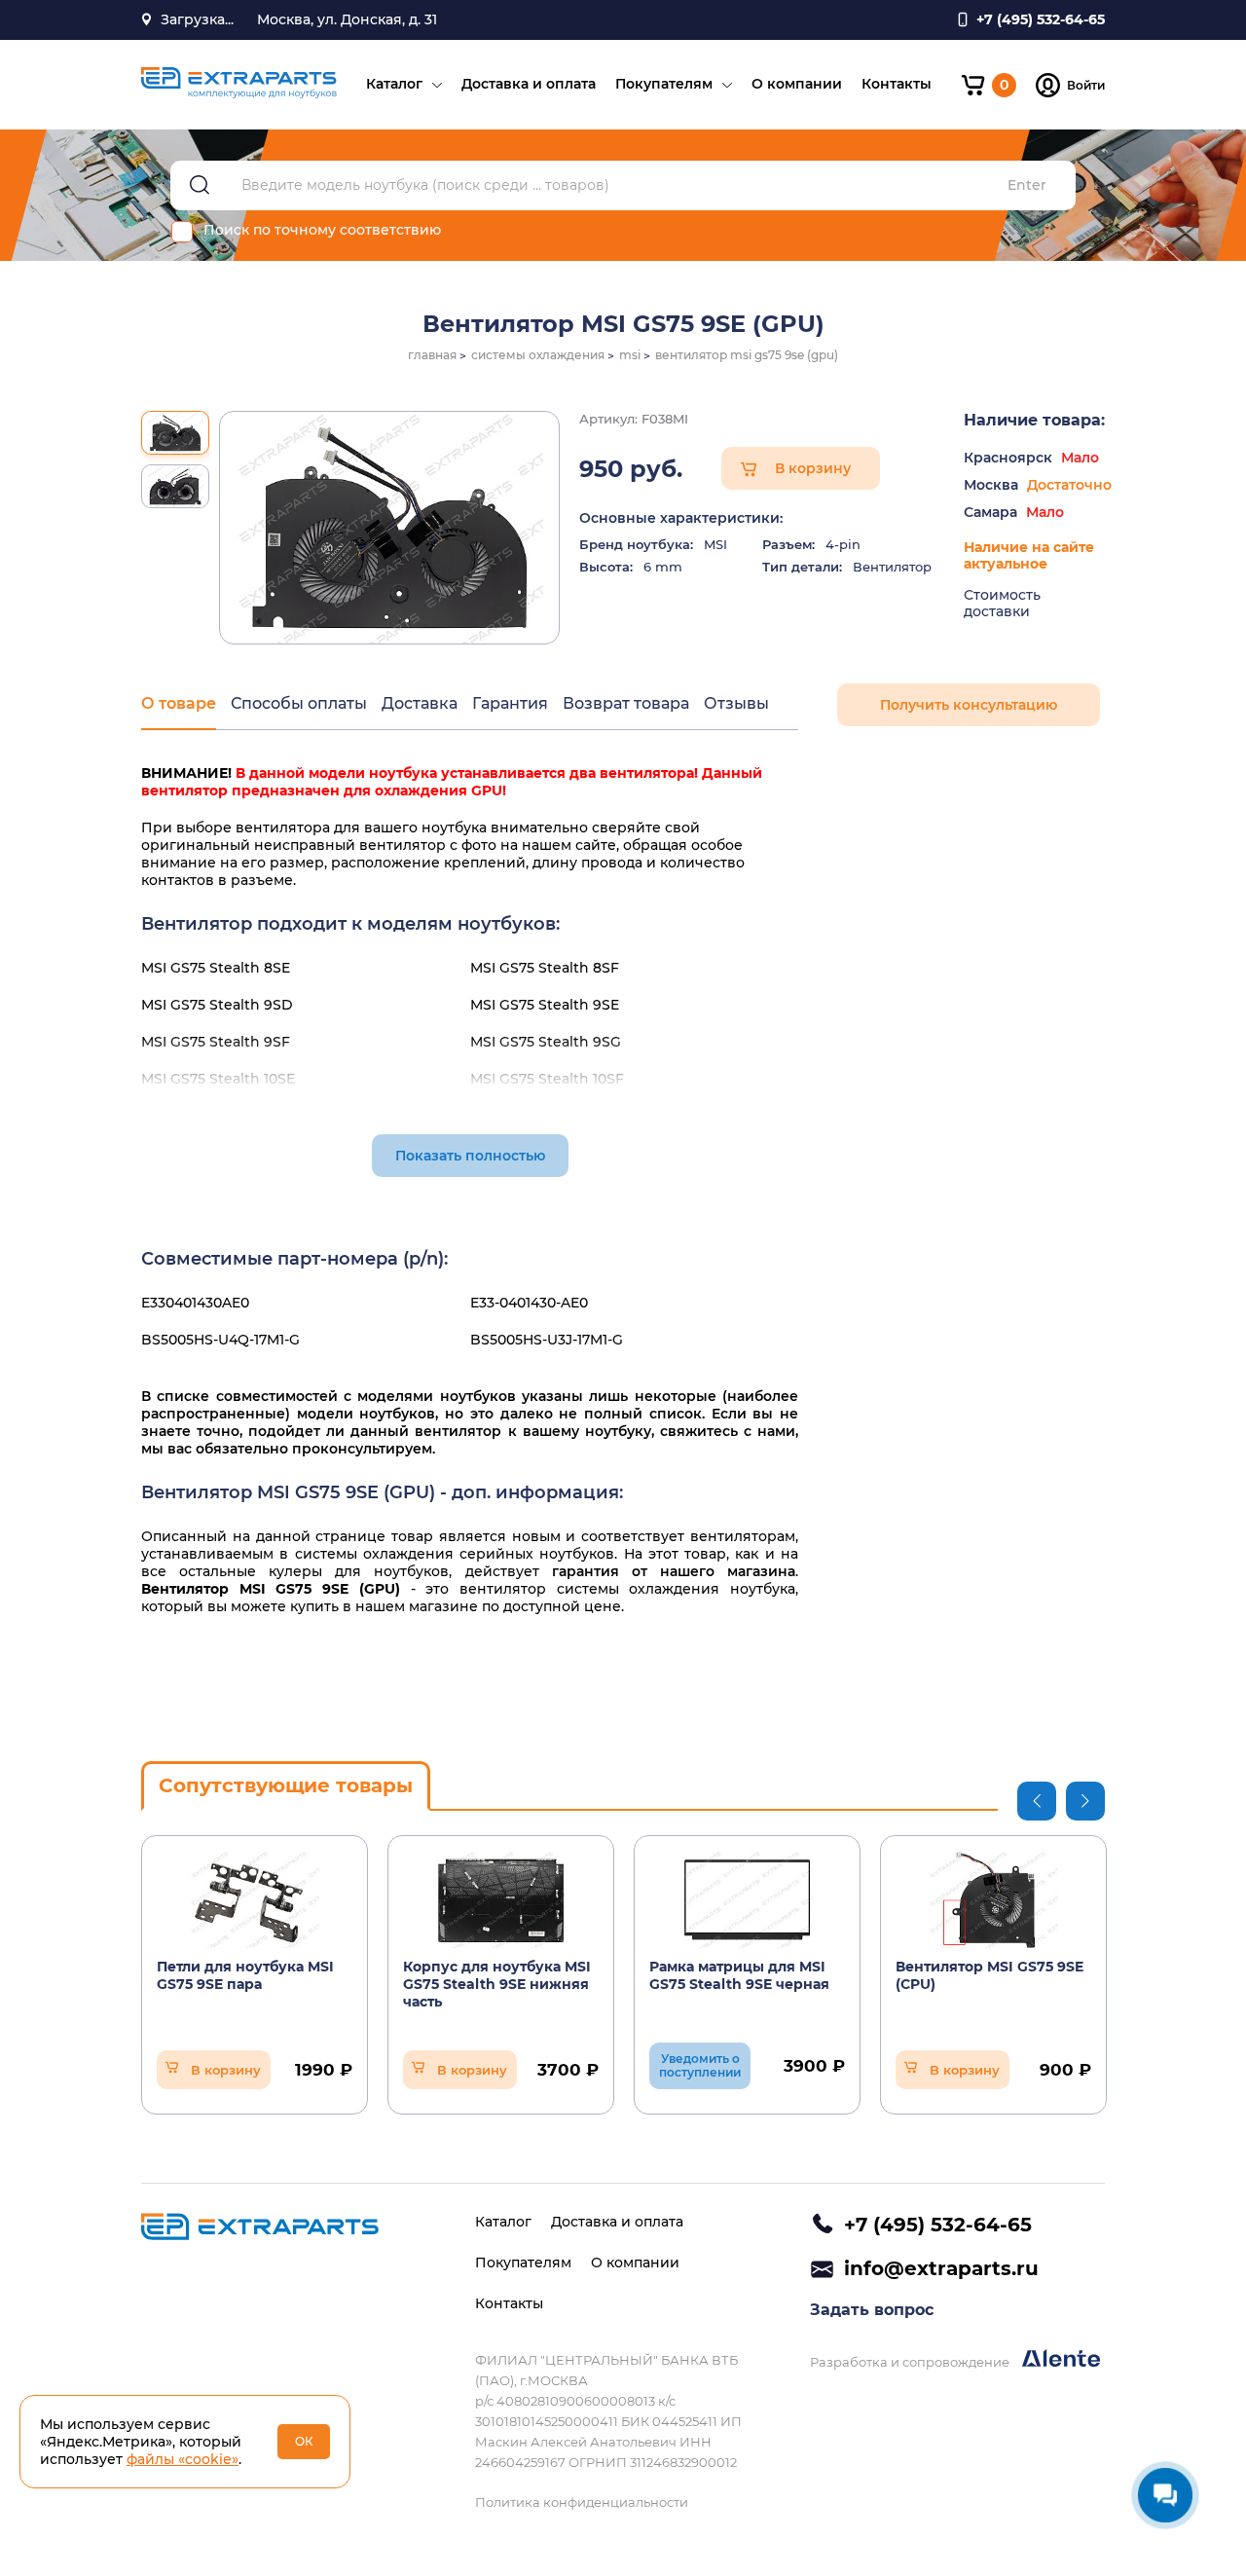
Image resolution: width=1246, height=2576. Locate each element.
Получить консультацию (969, 705)
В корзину (813, 468)
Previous (1037, 1801)
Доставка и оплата (529, 84)
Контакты (897, 84)
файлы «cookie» (183, 2459)
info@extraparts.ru (941, 2268)
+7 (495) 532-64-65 (938, 2225)
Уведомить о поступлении (700, 2065)
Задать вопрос (872, 2310)
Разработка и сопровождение (911, 2362)
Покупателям (664, 84)
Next (1085, 1801)
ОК (304, 2441)
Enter (1027, 185)
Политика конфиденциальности (582, 2502)
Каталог (394, 84)
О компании (797, 84)
